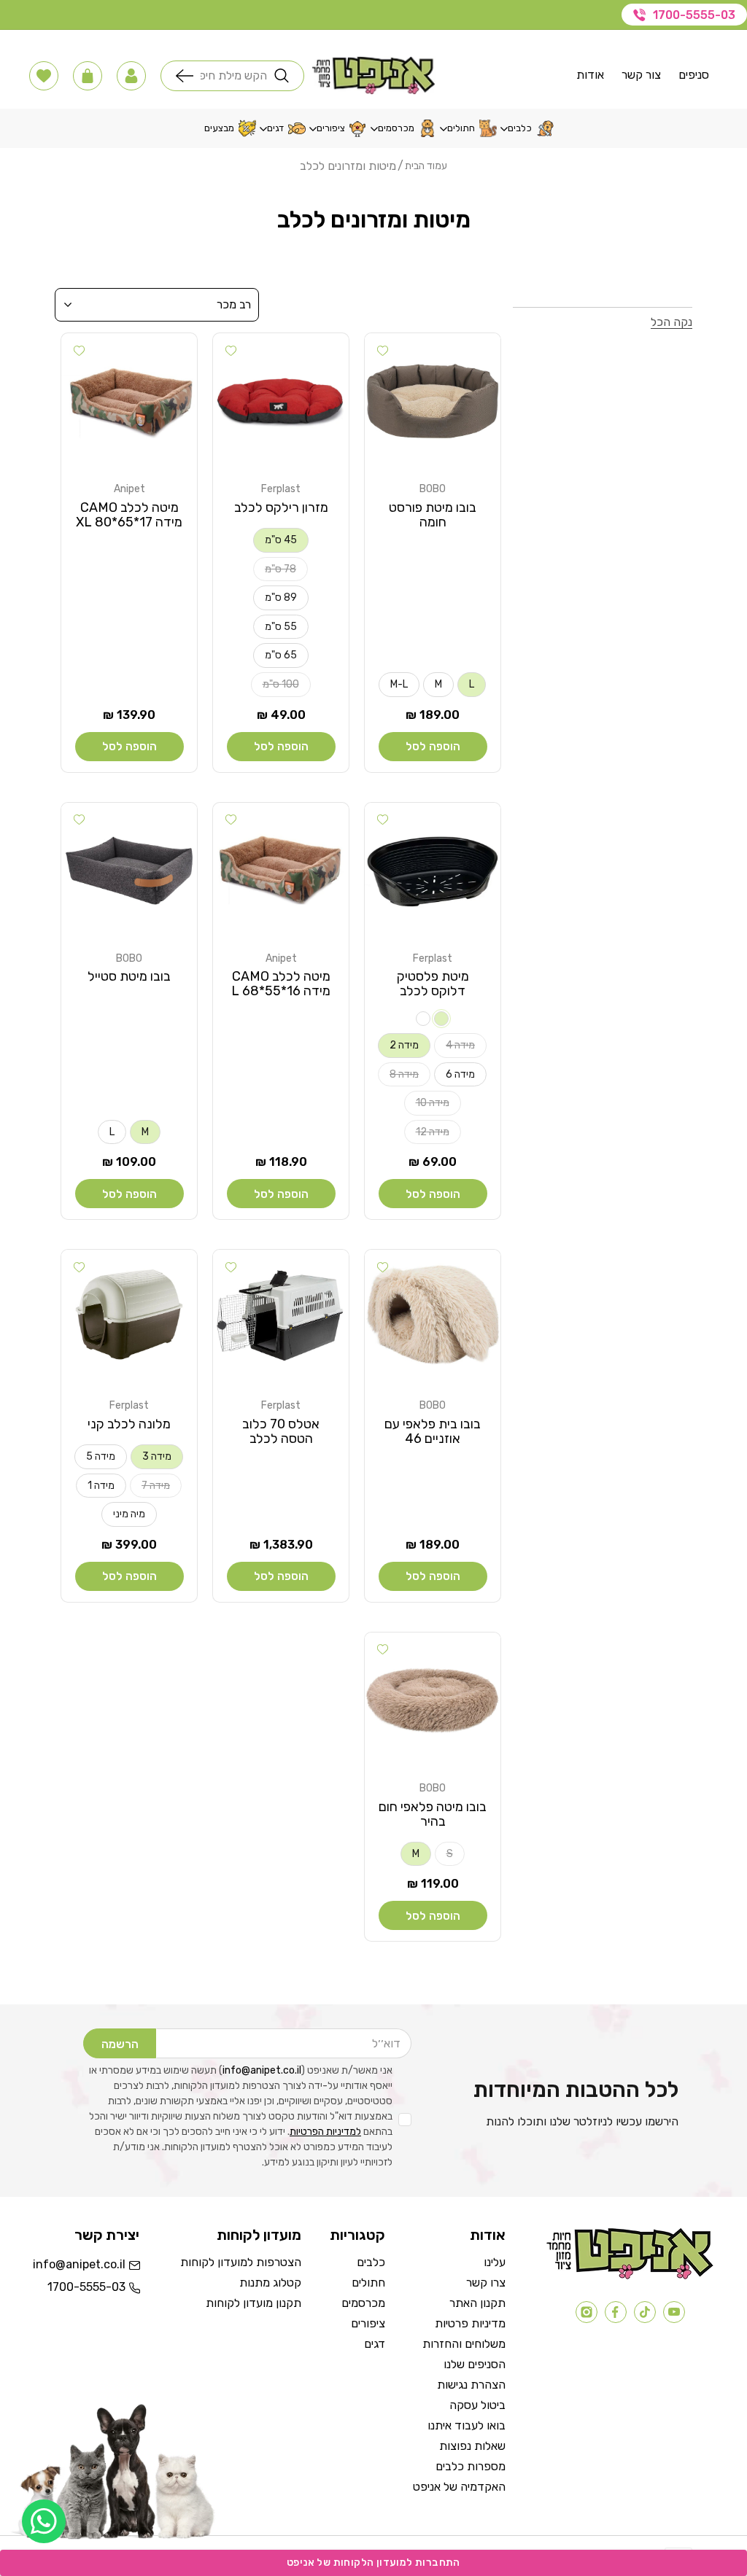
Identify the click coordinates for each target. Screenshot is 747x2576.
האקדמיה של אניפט (459, 2487)
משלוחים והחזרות (464, 2344)
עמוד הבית (426, 166)
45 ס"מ (281, 540)
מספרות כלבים (471, 2466)
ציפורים (368, 2323)
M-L (399, 684)
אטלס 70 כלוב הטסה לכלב (281, 1431)
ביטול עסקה (477, 2405)
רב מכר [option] (234, 304)
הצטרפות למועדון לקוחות (241, 2262)
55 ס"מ (281, 627)
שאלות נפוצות (472, 2446)
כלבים (371, 2262)
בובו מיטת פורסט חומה (433, 515)
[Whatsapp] (44, 2521)
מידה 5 (101, 1456)
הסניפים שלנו (475, 2364)
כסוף (423, 1019)
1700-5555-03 (694, 15)
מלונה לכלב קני (129, 1424)
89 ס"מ (281, 598)
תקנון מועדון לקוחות (253, 2303)
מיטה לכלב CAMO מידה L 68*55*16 (281, 984)
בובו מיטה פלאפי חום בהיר (433, 1814)
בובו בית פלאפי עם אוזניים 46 (433, 1431)
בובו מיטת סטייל (129, 976)
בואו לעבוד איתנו (467, 2425)
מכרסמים (363, 2303)
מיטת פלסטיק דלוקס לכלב (433, 984)
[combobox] (234, 76)
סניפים (694, 75)
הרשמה (120, 2044)
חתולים (368, 2283)
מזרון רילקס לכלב (281, 507)
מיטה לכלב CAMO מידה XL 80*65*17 (129, 515)
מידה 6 (460, 1074)
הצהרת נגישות (471, 2385)
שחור (441, 1019)
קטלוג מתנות (270, 2283)
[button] (131, 76)
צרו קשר (486, 2283)
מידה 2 (404, 1045)
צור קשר (641, 75)
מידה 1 (101, 1486)
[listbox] (157, 305)
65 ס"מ (281, 655)
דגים (375, 2344)
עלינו (495, 2262)
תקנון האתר (477, 2303)
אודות (590, 75)
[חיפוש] (188, 76)
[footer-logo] (630, 2276)
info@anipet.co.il (262, 2070)
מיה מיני (129, 1514)
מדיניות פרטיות (470, 2323)
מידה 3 (157, 1456)
